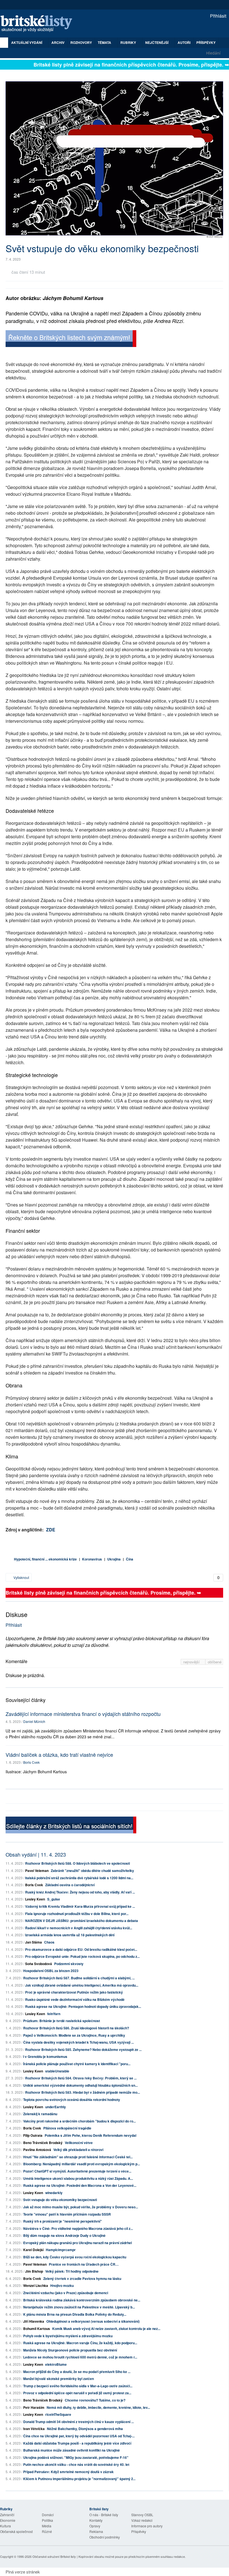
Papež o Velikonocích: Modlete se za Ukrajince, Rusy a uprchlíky (74, 2035)
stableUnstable (57, 2071)
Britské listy (39, 24)
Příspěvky (206, 42)
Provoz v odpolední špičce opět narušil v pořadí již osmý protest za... (77, 2393)
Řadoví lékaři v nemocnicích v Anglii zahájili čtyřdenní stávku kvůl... (79, 1928)
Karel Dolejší (33, 2250)
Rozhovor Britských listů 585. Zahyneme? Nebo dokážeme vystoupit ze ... (83, 2050)
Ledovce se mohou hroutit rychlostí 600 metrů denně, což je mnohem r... (80, 2357)
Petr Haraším (34, 2407)
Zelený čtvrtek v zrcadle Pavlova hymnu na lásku (82, 2279)
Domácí (48, 2515)
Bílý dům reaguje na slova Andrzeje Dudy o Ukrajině (64, 2235)
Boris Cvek (31, 1762)
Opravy (95, 2526)
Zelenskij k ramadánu (40, 2114)
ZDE (51, 1530)
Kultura (5, 2526)
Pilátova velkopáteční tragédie (67, 2128)
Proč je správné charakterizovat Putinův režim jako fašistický (74, 1992)
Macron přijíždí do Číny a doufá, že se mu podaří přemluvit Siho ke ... (77, 2372)
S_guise (54, 1899)
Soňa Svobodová (39, 1964)
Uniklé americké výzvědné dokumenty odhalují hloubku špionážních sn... (80, 2085)
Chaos (49, 1942)
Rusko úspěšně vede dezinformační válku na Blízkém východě (75, 1999)
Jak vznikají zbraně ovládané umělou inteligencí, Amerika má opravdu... (82, 1985)
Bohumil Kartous (37, 2329)
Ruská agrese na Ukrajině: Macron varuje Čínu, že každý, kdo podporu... (80, 2343)
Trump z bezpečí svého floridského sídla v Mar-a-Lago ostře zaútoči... (78, 2386)
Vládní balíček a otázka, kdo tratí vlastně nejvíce (59, 1755)
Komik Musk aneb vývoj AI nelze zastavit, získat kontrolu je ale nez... (106, 2329)
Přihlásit (218, 16)
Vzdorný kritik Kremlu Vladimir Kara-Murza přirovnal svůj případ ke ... (80, 1906)
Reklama (96, 2531)
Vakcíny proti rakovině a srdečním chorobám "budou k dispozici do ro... (79, 2121)
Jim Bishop (34, 2271)
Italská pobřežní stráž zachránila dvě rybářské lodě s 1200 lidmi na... (79, 1878)
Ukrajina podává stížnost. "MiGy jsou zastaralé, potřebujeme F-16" (76, 2457)
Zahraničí (7, 2515)
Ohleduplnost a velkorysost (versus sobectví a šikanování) (93, 2321)
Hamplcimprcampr (61, 2250)
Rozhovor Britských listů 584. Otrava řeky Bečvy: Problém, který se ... (81, 2078)
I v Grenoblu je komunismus (45, 2056)
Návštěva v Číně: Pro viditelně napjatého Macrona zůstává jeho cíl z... (78, 2228)
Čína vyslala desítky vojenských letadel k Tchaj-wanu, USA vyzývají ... (78, 2042)
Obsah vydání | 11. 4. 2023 (36, 1854)
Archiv (58, 42)
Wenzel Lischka (36, 2285)
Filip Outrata (33, 2135)
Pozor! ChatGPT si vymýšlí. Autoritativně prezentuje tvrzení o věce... (77, 2171)
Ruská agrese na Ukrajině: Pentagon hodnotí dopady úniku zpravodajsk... (83, 2006)
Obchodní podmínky (105, 2537)
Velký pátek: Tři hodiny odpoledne (72, 2271)
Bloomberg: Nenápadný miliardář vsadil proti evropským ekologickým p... (82, 2164)
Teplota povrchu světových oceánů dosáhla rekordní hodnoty (72, 2100)
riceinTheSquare (58, 2414)
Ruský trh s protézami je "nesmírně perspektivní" (63, 2221)
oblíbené (215, 1662)
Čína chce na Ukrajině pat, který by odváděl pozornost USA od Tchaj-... (79, 2436)
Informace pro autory (147, 2526)
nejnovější (192, 1662)
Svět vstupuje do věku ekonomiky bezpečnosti (60, 2200)
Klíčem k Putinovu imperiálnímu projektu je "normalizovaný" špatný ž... (79, 2479)
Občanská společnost (16, 2531)
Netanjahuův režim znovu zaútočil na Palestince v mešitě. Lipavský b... (79, 2307)
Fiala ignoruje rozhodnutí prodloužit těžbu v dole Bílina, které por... (77, 1914)
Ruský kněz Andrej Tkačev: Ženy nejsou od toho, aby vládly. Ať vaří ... (80, 1892)
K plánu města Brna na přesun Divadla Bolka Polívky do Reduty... (75, 2314)
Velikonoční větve (79, 2143)
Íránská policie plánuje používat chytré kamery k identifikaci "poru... (77, 2064)
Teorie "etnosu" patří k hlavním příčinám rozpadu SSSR (67, 2214)
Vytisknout (21, 1577)
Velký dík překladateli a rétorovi (78, 2150)
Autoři (184, 42)
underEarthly (56, 2107)
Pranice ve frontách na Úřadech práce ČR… (84, 2264)
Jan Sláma (34, 1942)
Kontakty (96, 2520)
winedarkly (54, 2193)
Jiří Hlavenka (34, 2321)
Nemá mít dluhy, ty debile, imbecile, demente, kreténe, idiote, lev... (98, 2407)
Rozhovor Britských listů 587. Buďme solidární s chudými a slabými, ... (79, 1978)
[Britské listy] (71, 339)
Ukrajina (114, 1559)
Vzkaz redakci (142, 2520)
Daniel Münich (34, 1721)
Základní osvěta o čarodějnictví (70, 1885)
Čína (130, 1559)
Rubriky (129, 42)
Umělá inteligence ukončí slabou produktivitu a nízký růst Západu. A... (78, 2178)
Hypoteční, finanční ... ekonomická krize (45, 1559)
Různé (47, 2531)
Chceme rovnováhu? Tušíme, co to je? (95, 2400)
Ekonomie (8, 2520)
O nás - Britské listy (104, 2515)
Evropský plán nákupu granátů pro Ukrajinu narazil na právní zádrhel (77, 2243)
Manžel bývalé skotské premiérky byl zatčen (59, 2379)
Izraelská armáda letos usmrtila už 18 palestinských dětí (70, 1935)
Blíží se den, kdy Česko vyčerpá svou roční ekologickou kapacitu (75, 2257)
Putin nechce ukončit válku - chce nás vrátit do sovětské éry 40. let (76, 2464)
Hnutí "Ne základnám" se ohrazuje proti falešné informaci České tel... (78, 2157)
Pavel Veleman (37, 1871)
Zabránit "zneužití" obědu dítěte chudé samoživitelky (92, 1871)
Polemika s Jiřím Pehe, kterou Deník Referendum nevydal (90, 2135)
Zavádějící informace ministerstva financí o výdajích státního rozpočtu (83, 1714)
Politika (47, 2520)
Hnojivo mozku (62, 2285)
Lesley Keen (35, 1899)
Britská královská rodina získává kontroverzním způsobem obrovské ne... (82, 2300)
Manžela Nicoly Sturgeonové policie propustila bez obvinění (70, 2350)
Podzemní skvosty (69, 1964)
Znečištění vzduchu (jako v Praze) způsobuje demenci (66, 2293)
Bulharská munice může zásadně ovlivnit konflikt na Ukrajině (71, 2450)
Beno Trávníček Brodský (43, 2143)
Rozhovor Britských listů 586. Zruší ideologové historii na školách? (76, 2028)
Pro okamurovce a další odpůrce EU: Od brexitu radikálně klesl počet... (81, 1949)
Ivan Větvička (34, 2429)
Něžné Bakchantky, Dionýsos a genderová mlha (85, 2429)
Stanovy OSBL (142, 2515)
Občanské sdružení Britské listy (54, 2556)
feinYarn (54, 2014)
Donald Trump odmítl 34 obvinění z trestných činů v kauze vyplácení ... (78, 2422)
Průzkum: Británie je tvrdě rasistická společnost (62, 2021)
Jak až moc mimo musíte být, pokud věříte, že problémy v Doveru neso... (81, 2207)
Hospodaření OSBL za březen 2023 (51, 1971)
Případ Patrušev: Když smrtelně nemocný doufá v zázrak (68, 2472)
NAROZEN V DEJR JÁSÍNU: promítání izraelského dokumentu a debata (82, 1921)
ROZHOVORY (81, 42)
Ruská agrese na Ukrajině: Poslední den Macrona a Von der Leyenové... (80, 2185)
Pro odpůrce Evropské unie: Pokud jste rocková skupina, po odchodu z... (82, 1956)
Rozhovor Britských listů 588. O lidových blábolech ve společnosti (77, 1863)
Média (47, 2526)
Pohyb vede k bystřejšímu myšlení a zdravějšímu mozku (68, 2336)
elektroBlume (56, 2364)
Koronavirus (92, 1559)
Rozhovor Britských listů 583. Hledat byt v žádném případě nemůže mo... (83, 2092)
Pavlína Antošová (37, 2150)
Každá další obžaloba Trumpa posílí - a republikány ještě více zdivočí (77, 2443)
